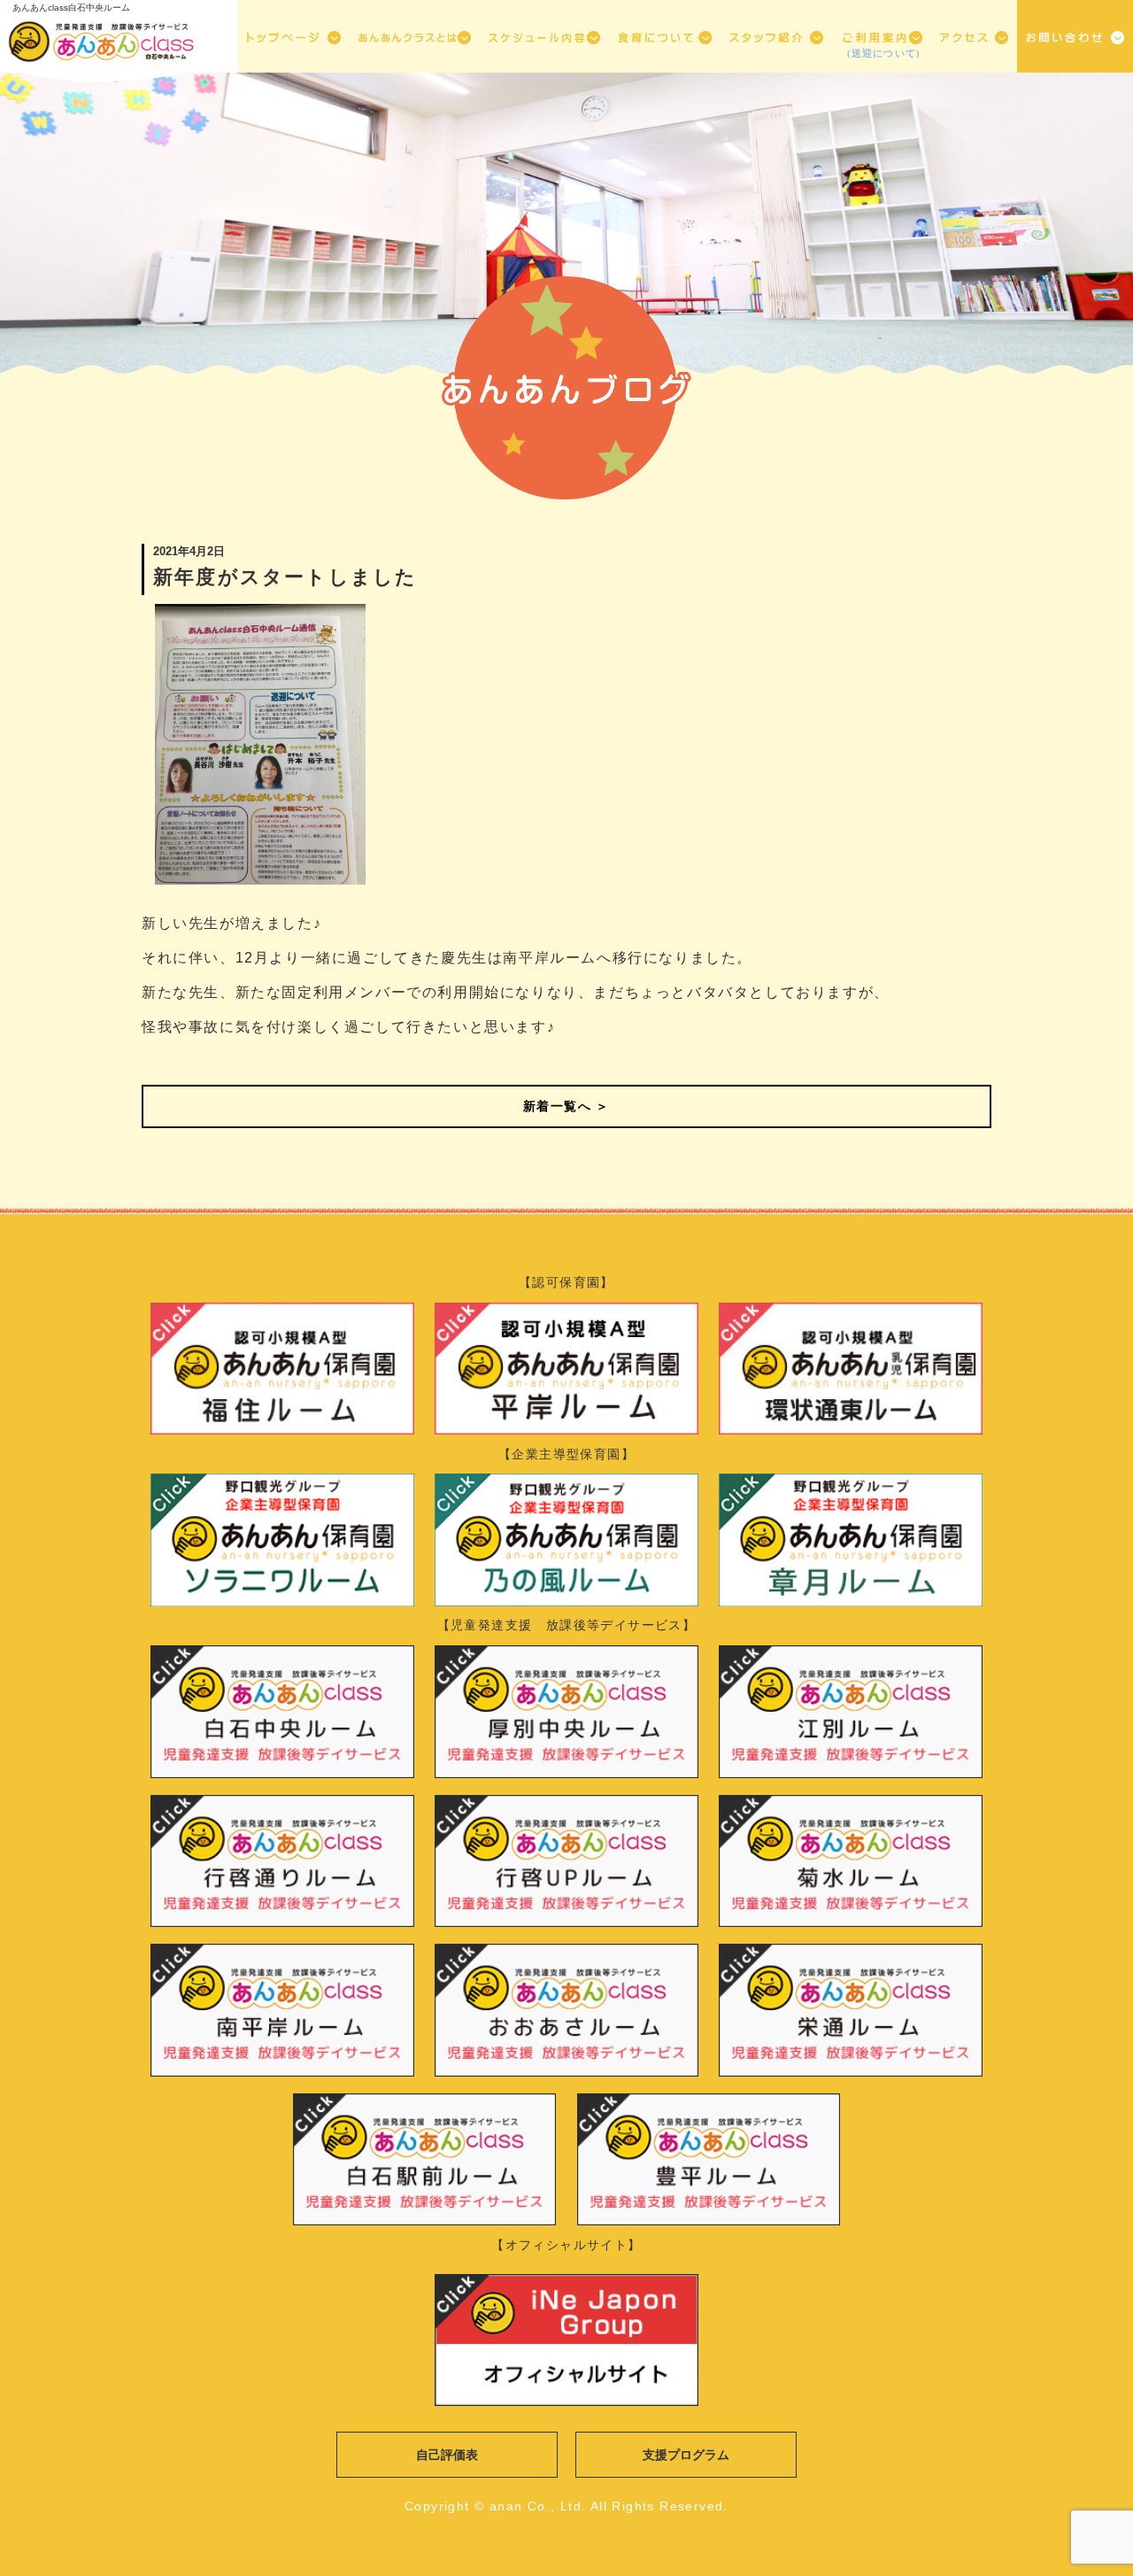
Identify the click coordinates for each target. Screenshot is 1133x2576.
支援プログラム (686, 2455)
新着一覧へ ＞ (566, 1106)
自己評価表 (447, 2455)
